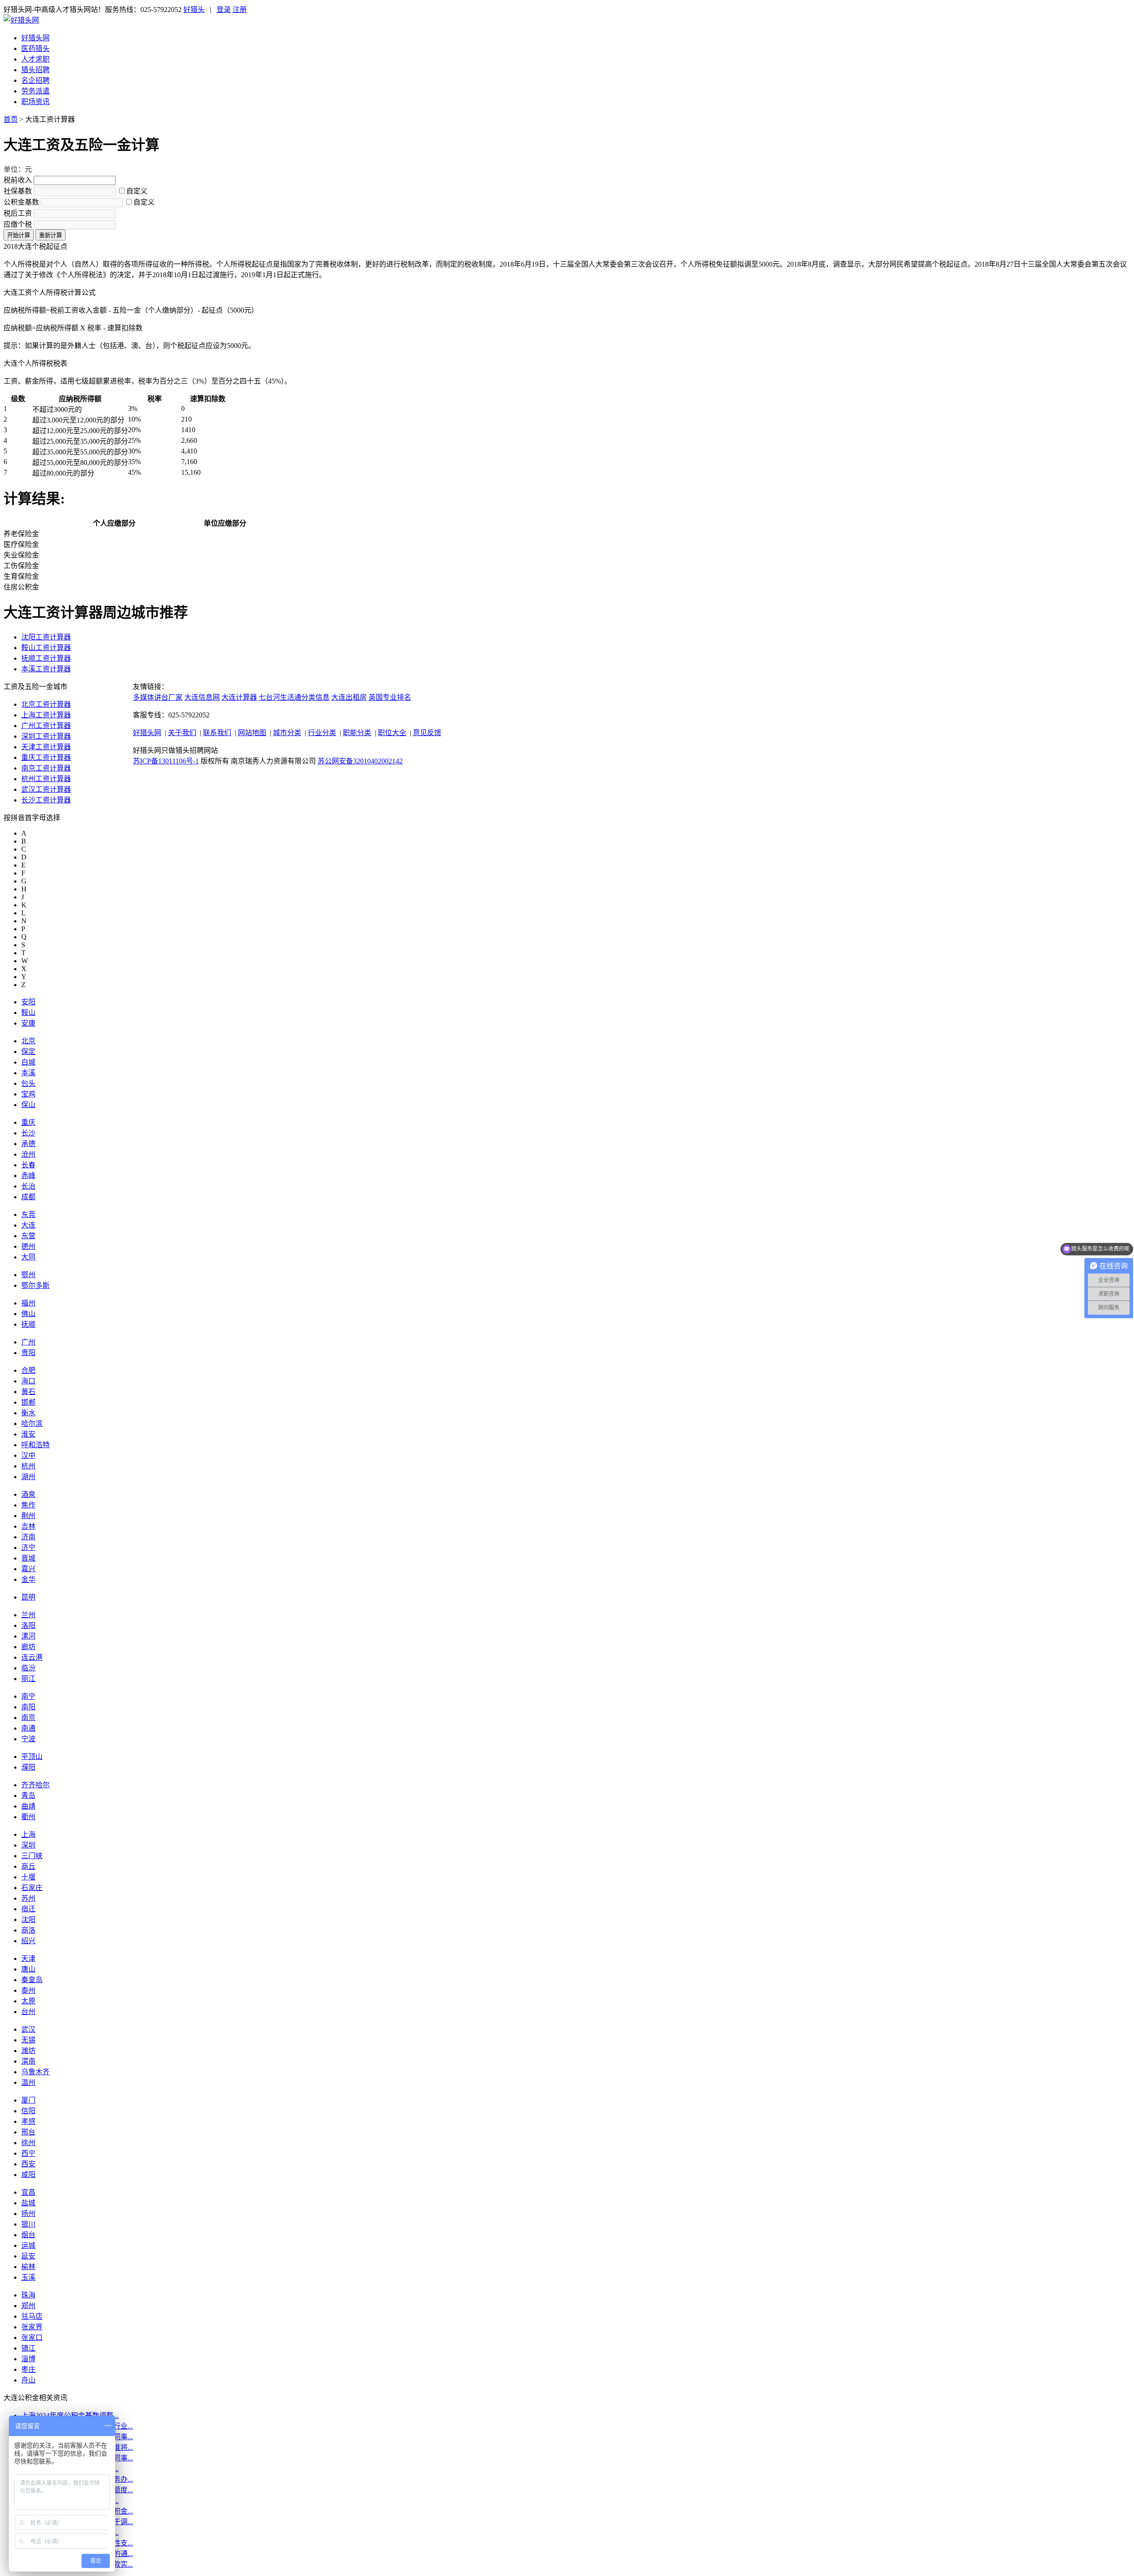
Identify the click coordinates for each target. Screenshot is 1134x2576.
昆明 (28, 1597)
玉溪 (28, 2277)
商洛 (28, 1930)
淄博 (28, 2359)
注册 (240, 10)
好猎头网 (35, 38)
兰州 (28, 1615)
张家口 (32, 2338)
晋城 (28, 1558)
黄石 (28, 1392)
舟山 (28, 2380)
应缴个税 (18, 224)
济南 (28, 1537)
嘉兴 (28, 1569)
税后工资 (18, 213)
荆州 (28, 1516)
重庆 (28, 1122)
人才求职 (35, 59)
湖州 (28, 1477)
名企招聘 (35, 80)
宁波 (28, 1739)
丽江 (28, 1679)
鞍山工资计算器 (46, 648)
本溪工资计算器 (46, 669)
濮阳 (28, 1767)
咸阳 (28, 2175)
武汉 (28, 2029)
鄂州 (28, 1275)
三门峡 (32, 1856)
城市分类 (287, 733)
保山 (28, 1105)
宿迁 (28, 1909)
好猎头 (194, 10)
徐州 (28, 2143)
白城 (28, 1062)
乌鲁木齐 (35, 2072)
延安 (28, 2256)
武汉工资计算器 (46, 789)
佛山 (28, 1314)
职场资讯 (35, 102)
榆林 (28, 2267)
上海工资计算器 (46, 715)
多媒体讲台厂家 (158, 697)
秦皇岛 (32, 1980)
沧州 (28, 1154)
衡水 (28, 1413)
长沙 (28, 1133)
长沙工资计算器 (46, 800)
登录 (224, 10)
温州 (28, 2082)
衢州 (28, 1817)
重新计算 (50, 235)
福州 (28, 1303)
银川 (28, 2224)
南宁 (28, 1696)
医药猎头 (35, 48)
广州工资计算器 (46, 726)
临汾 (28, 1668)
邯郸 (28, 1402)
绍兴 (28, 1941)
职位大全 (392, 733)
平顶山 (32, 1757)
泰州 (28, 1990)
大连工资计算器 (50, 119)
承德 (28, 1144)
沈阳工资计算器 (46, 637)
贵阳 (28, 1353)
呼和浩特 (35, 1445)
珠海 (28, 2295)
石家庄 (32, 1888)
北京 (28, 1041)
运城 (28, 2245)
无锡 (28, 2040)
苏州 (28, 1898)
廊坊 (28, 1647)
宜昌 (28, 2192)
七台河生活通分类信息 (294, 697)
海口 (28, 1381)
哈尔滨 (32, 1424)
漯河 (28, 1636)
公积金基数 (21, 202)
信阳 (28, 2111)
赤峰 (28, 1176)
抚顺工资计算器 (46, 658)
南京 (28, 1718)
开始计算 (19, 235)
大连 (28, 1225)
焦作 (28, 1505)
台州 (28, 2012)
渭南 (28, 2061)
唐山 (28, 1969)
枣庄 (28, 2369)
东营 (28, 1236)
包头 (28, 1083)
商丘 (28, 1866)
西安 (28, 2164)
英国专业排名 (390, 697)
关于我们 (182, 733)
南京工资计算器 (46, 768)
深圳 (28, 1845)
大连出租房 (349, 697)
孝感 (28, 2121)
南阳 (28, 1707)
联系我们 (217, 733)
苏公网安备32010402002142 (360, 761)
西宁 (28, 2153)
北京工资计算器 (46, 704)
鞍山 (28, 1013)
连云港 (32, 1657)
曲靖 (28, 1806)
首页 (11, 119)
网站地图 (252, 733)
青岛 (28, 1795)
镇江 (28, 2348)
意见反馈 (427, 733)
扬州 (28, 2214)
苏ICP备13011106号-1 (166, 761)
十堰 (28, 1877)
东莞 (28, 1214)
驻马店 (32, 2316)
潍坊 (28, 2051)
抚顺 (28, 1324)
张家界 (32, 2327)
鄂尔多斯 (35, 1285)
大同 (28, 1257)
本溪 (28, 1073)
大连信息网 (202, 697)
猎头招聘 (35, 70)
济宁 (28, 1548)
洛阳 (28, 1625)
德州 (28, 1246)
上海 (28, 1834)
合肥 (28, 1370)
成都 (28, 1197)
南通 (28, 1728)
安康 (28, 1023)
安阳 (28, 1002)
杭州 (28, 1466)
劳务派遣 (35, 91)
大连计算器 (239, 697)
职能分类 (357, 733)
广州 (28, 1342)
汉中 (28, 1455)
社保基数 (18, 191)
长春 (28, 1165)
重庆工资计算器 (46, 757)
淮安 (28, 1434)
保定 (28, 1052)
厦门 (28, 2100)
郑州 (28, 2306)
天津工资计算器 (46, 747)
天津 (28, 1958)
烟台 (28, 2235)
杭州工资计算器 (46, 779)
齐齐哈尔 (35, 1785)
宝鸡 (28, 1094)
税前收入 (18, 180)
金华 (28, 1579)
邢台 (28, 2132)
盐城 (28, 2203)
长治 (28, 1186)
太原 (28, 2001)
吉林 (28, 1526)
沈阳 (28, 1919)
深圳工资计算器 (46, 736)
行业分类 (322, 733)
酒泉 (28, 1494)
